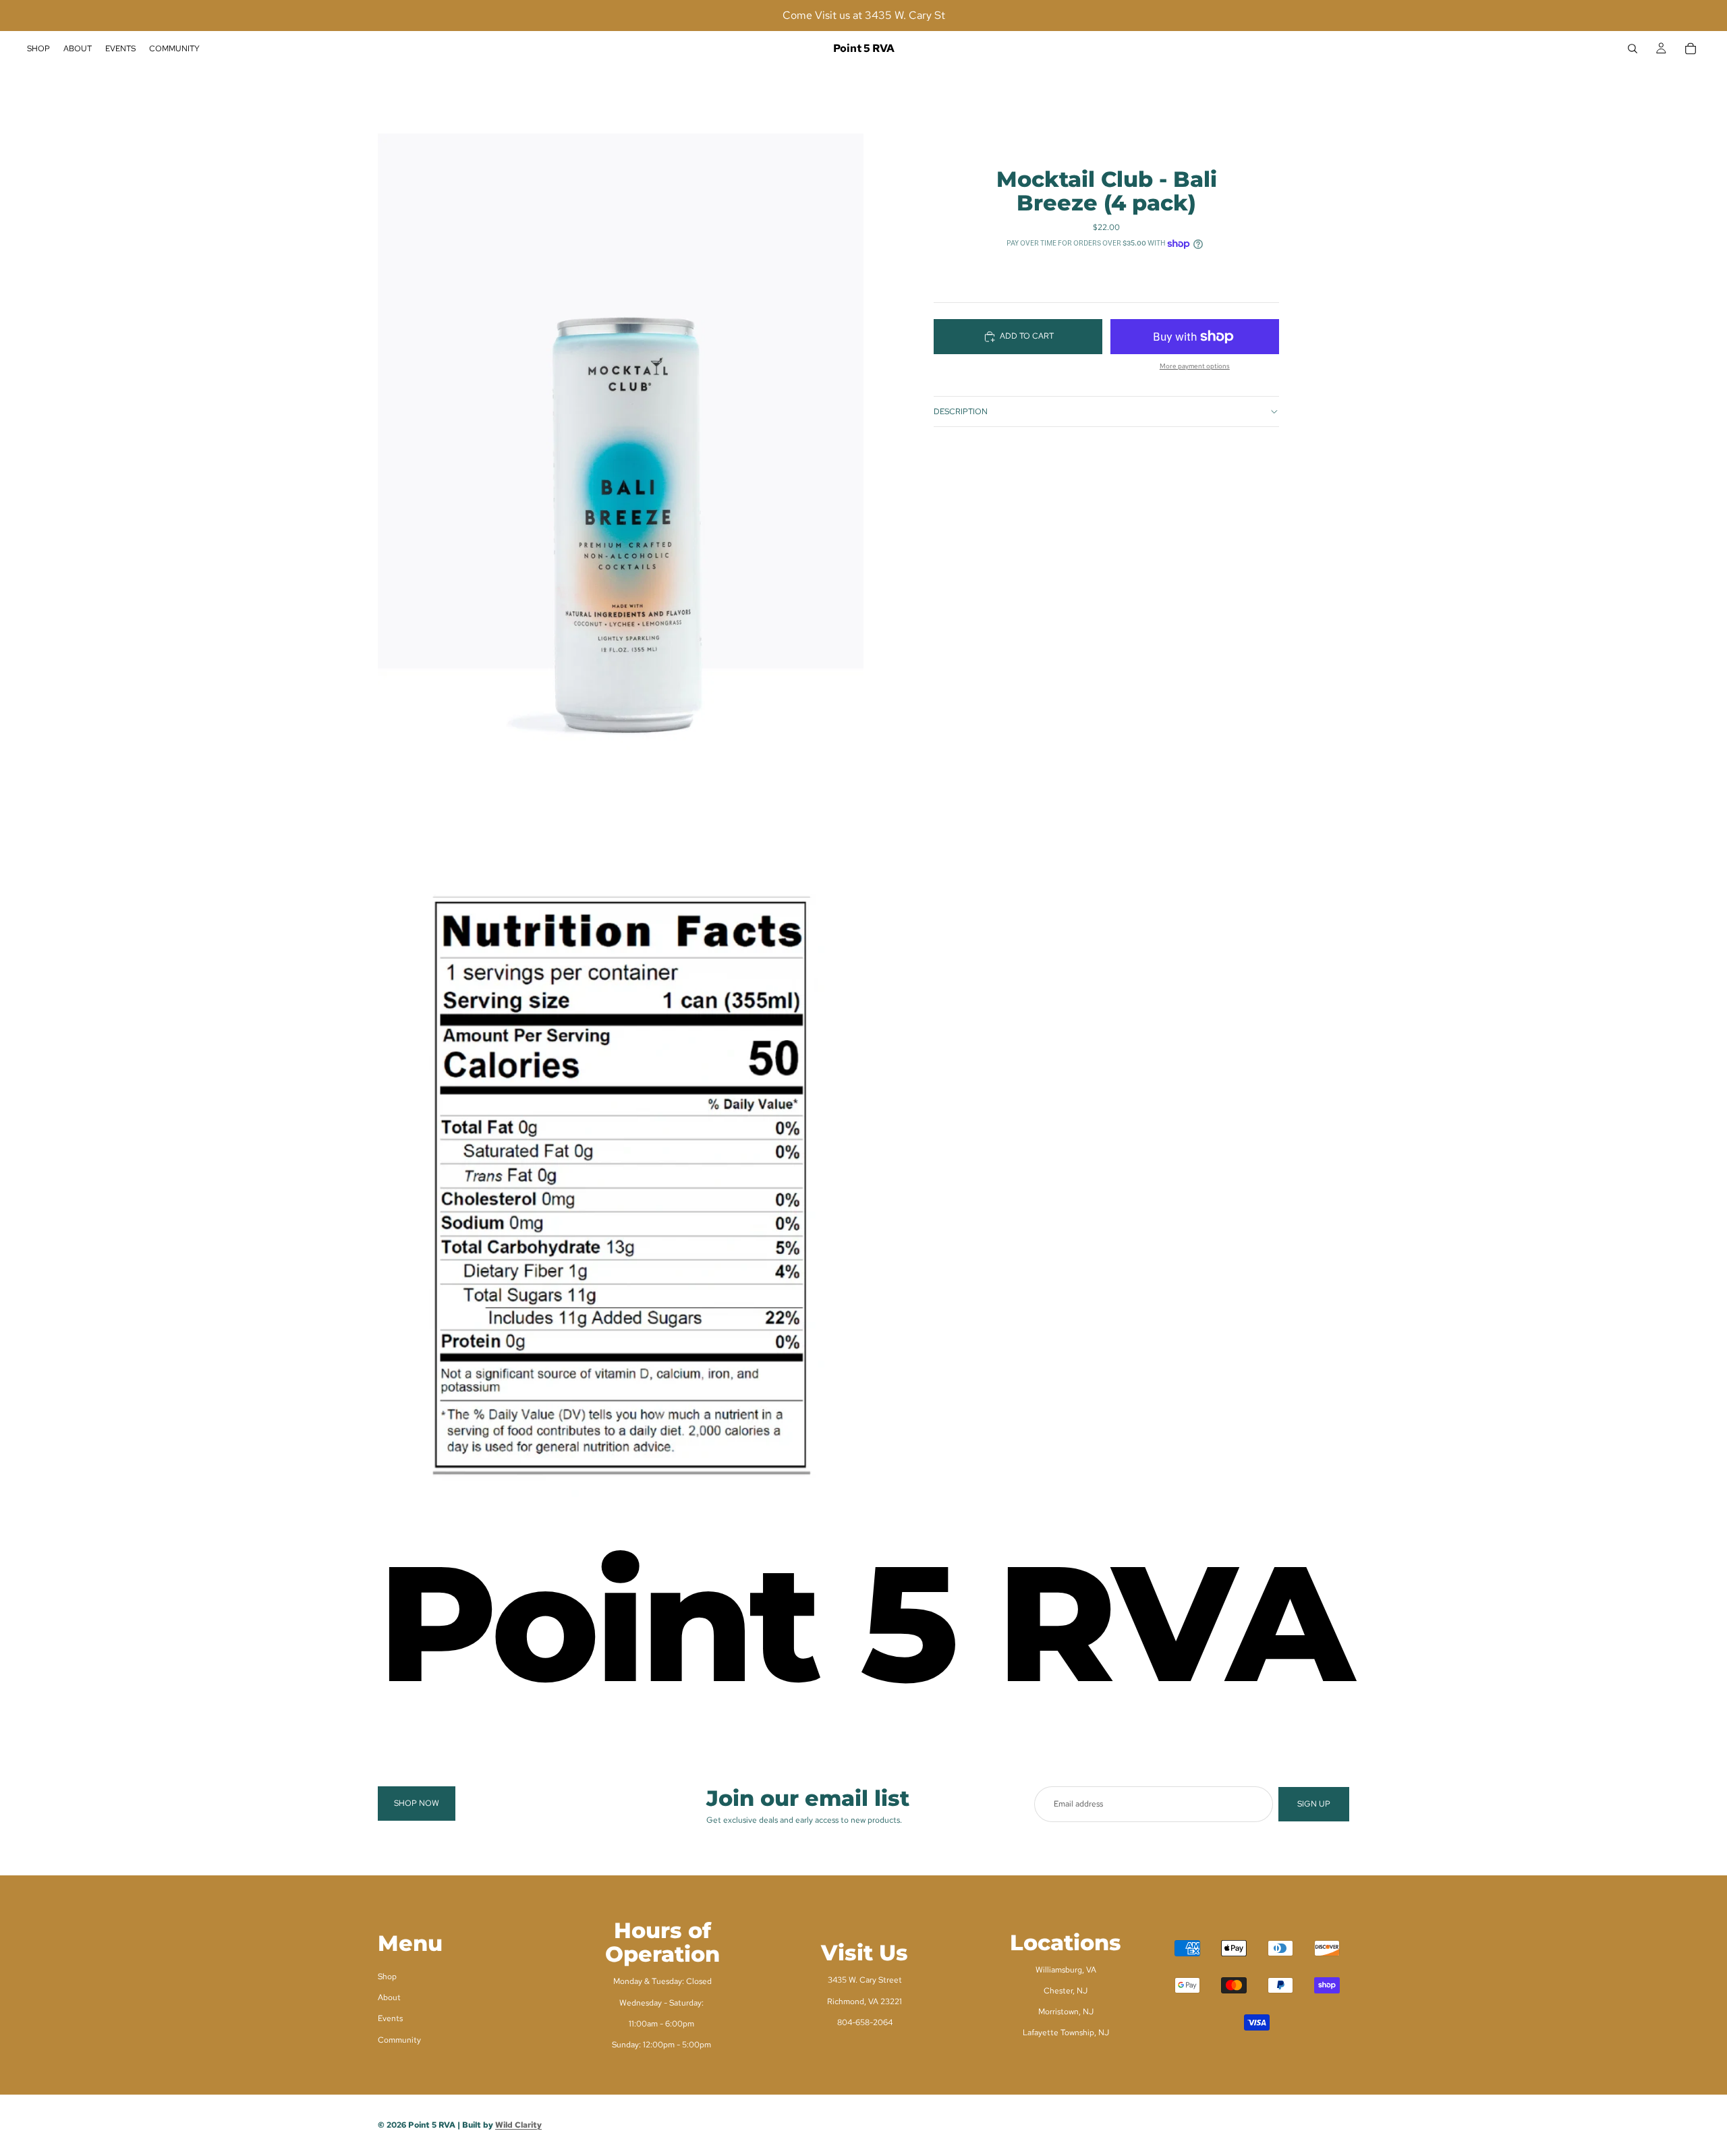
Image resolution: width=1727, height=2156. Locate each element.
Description (961, 412)
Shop (387, 1977)
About (389, 1997)
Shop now (417, 1803)
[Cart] (1691, 49)
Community (399, 2039)
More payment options (1195, 366)
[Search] (1633, 49)
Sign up (1314, 1804)
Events (390, 2018)
